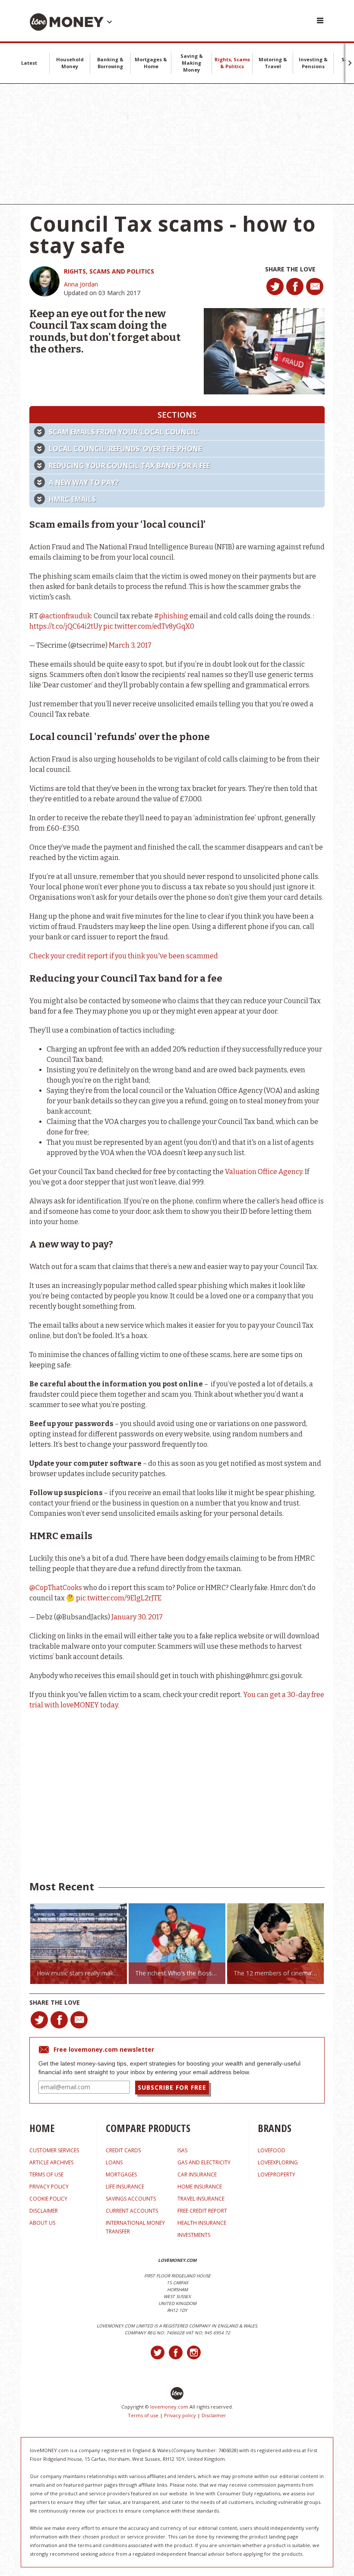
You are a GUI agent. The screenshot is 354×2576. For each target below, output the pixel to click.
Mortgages (121, 2174)
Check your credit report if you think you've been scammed (124, 956)
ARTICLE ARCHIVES (51, 2162)
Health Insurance (202, 2223)
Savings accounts (131, 2199)
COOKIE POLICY (48, 2199)
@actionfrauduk (65, 616)
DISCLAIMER (44, 2211)
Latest (29, 63)
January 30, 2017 (137, 1617)
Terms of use (143, 2415)
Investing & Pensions (313, 63)
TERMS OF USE (46, 2174)
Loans (114, 2162)
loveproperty (277, 2174)
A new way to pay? (84, 482)
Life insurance (125, 2187)
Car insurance (197, 2174)
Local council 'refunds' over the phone (125, 449)
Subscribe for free (172, 2087)
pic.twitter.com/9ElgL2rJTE (119, 1598)
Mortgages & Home (151, 63)
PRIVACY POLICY (49, 2187)
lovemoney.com (169, 2407)
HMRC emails (72, 499)
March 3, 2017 (130, 645)
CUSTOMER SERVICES (54, 2150)
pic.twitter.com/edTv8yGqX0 (149, 626)
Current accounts (132, 2211)
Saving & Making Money (192, 63)
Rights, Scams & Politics (232, 63)
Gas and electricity (204, 2162)
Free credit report (202, 2211)
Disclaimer (214, 2415)
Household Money (70, 63)
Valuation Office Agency (264, 1172)
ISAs (182, 2150)
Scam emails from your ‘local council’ (124, 432)
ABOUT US (42, 2223)
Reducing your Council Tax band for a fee (129, 466)
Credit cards (123, 2150)
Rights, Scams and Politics (109, 271)
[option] (79, 1944)
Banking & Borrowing (110, 63)
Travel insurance (201, 2199)
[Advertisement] (177, 144)
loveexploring (278, 2162)
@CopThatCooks (56, 1588)
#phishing (171, 616)
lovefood (272, 2150)
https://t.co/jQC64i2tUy (66, 626)
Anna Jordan (81, 284)
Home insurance (200, 2187)
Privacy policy (180, 2415)
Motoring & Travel (273, 63)
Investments (194, 2235)
